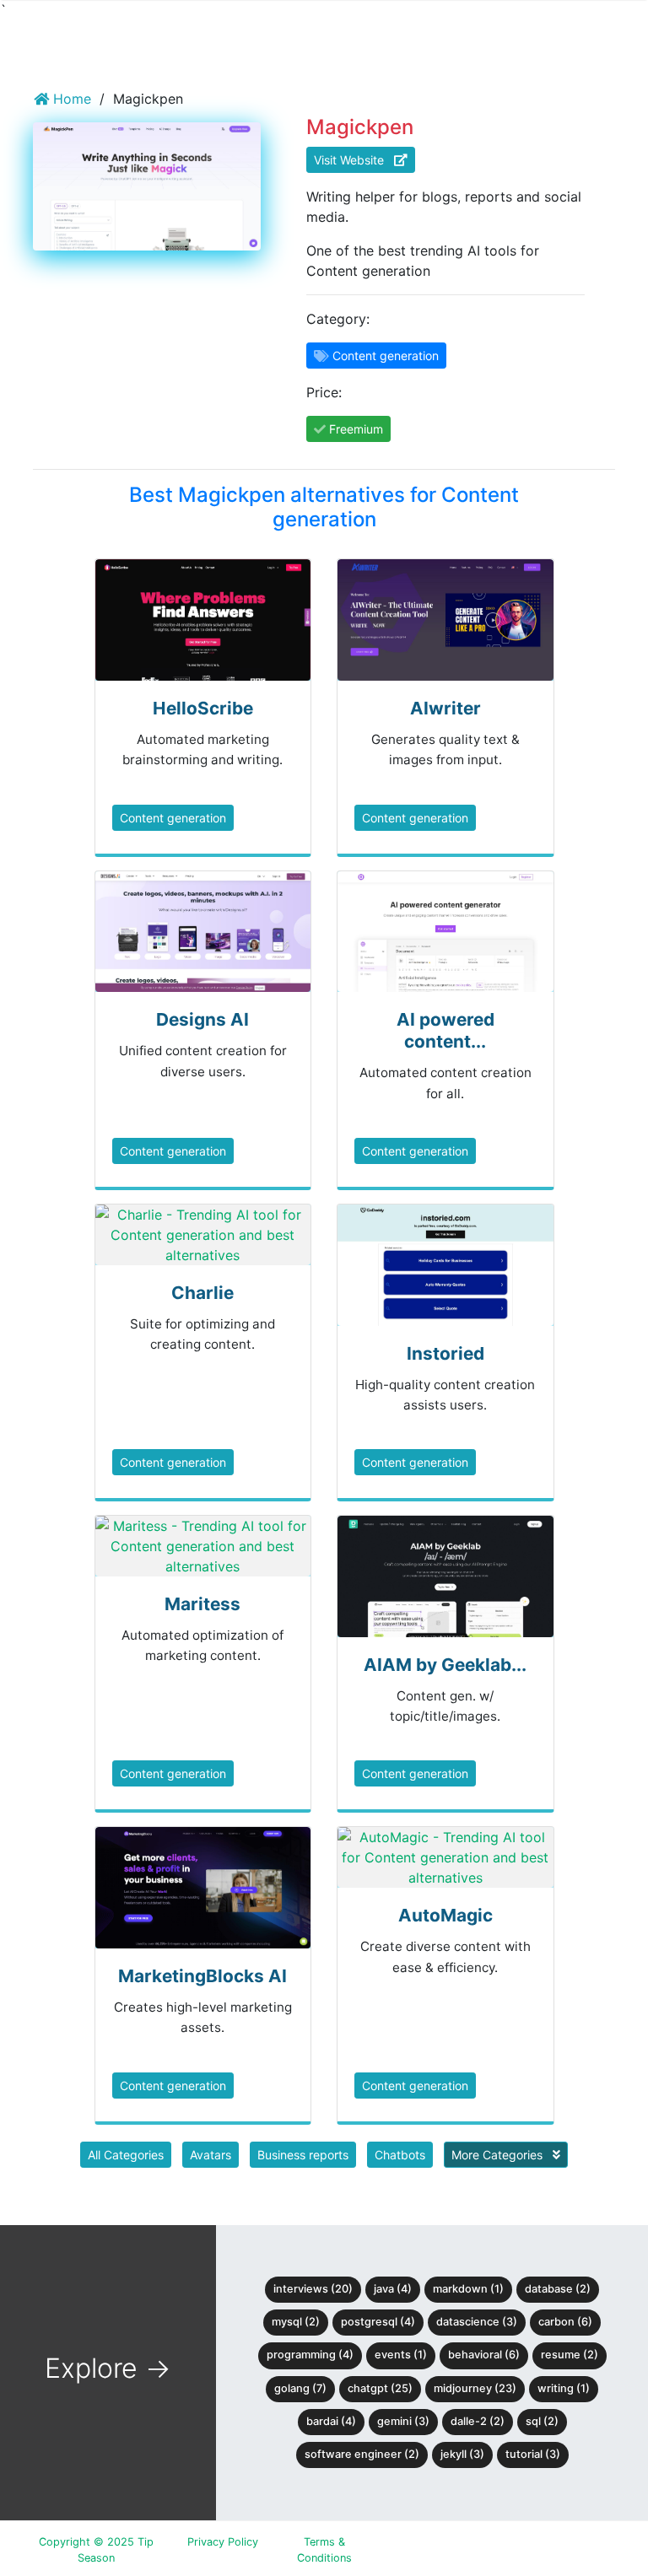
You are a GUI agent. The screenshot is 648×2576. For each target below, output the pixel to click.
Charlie (202, 1293)
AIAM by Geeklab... (445, 1665)
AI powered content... (445, 1030)
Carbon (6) (565, 2322)
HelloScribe (203, 708)
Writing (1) (564, 2388)
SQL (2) (542, 2421)
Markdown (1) (468, 2289)
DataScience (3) (477, 2322)
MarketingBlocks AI (202, 1976)
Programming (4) (310, 2355)
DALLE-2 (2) (478, 2421)
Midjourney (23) (475, 2388)
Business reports (303, 2155)
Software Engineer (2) (362, 2454)
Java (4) (393, 2289)
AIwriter (445, 708)
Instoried (445, 1353)
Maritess (202, 1604)
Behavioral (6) (484, 2355)
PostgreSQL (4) (378, 2322)
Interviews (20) (313, 2289)
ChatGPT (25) (380, 2388)
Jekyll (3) (462, 2454)
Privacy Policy (223, 2542)
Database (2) (558, 2289)
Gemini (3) (403, 2421)
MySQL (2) (296, 2322)
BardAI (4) (331, 2421)
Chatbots (400, 2155)
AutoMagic (445, 1915)
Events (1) (401, 2355)
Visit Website (354, 160)
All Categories (126, 2155)
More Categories (499, 2155)
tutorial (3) (533, 2454)
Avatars (211, 2155)
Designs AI (202, 1019)
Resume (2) (570, 2355)
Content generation (173, 818)
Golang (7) (300, 2388)
